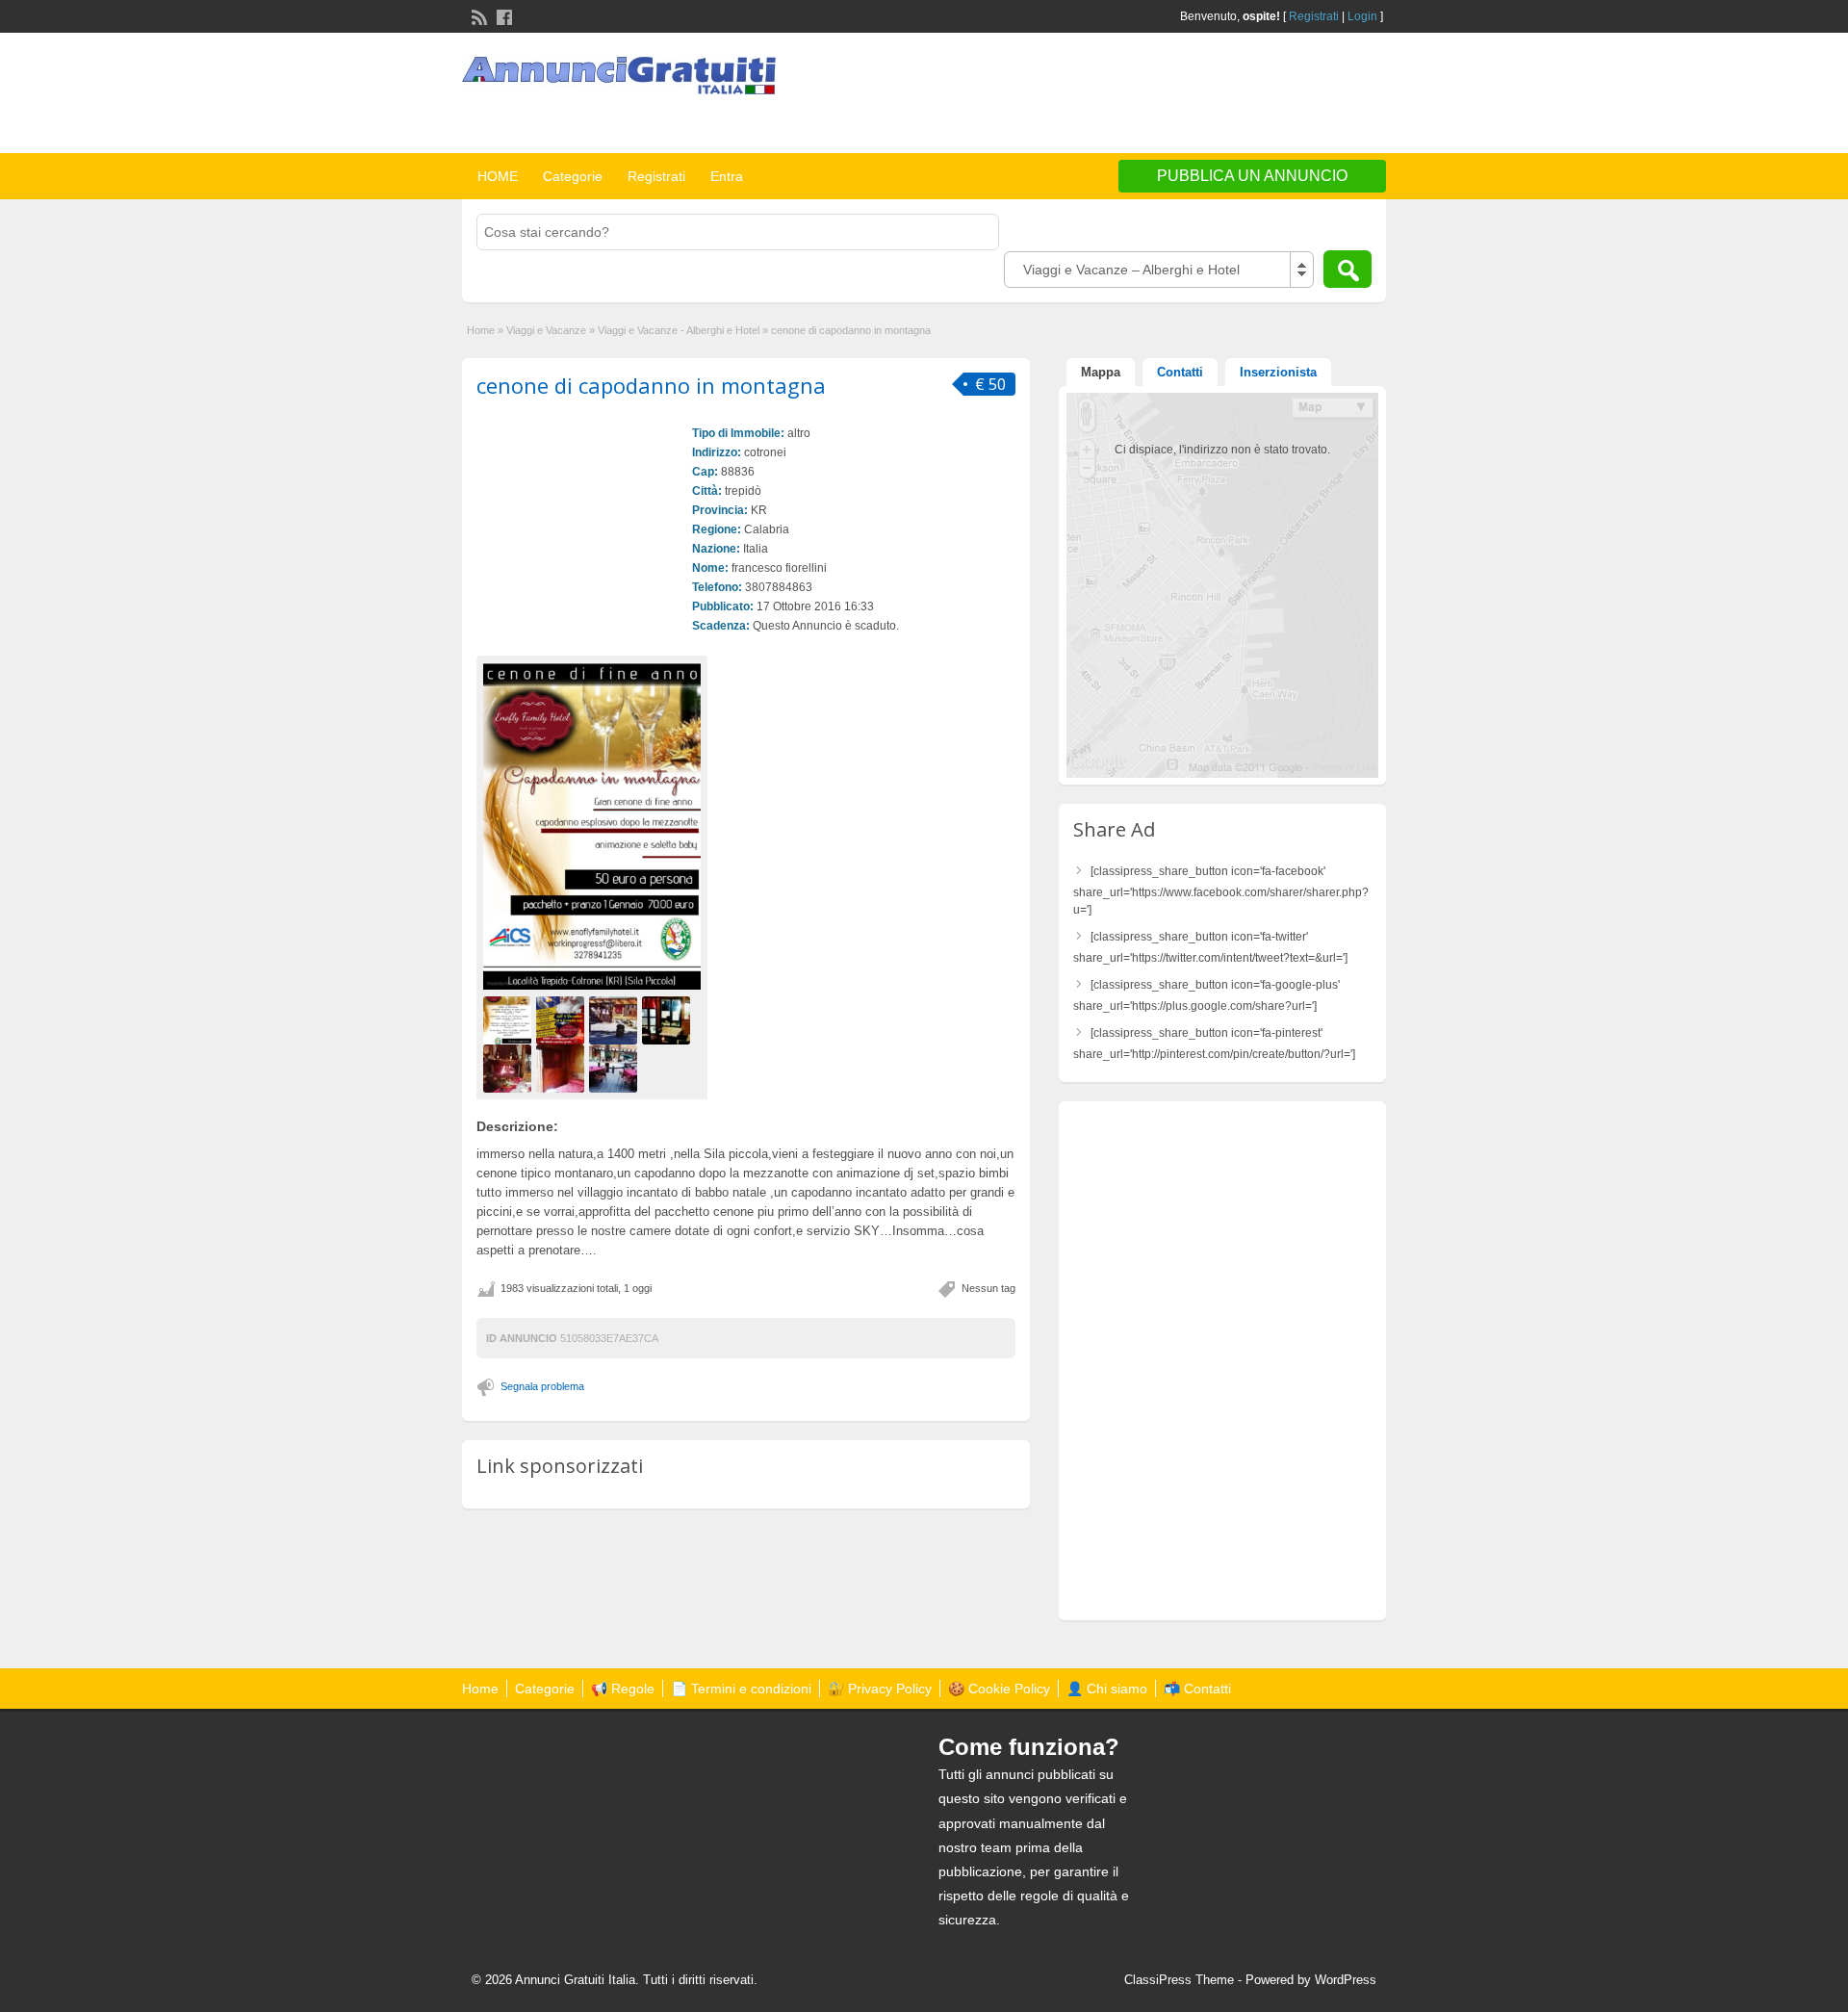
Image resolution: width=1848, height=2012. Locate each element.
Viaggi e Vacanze (546, 330)
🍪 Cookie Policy (999, 1689)
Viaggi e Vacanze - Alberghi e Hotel (679, 330)
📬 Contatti (1197, 1689)
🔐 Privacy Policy (880, 1689)
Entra (727, 176)
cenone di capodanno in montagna (651, 385)
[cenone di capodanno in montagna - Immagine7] (616, 1068)
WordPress (1346, 1980)
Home (481, 330)
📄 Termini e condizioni (741, 1689)
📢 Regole (623, 1689)
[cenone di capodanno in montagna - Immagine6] (563, 1068)
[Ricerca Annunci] (1347, 269)
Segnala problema (542, 1386)
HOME (498, 176)
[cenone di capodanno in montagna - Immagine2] (563, 1019)
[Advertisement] (1161, 95)
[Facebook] (502, 15)
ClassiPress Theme (1179, 1980)
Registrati (1314, 16)
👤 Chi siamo (1107, 1689)
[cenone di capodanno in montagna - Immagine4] (668, 1019)
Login (1362, 16)
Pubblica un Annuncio (1252, 176)
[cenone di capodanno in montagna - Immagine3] (616, 1019)
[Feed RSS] (477, 15)
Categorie (573, 176)
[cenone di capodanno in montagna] (592, 825)
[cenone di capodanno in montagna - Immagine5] (510, 1068)
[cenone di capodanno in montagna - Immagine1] (510, 1019)
